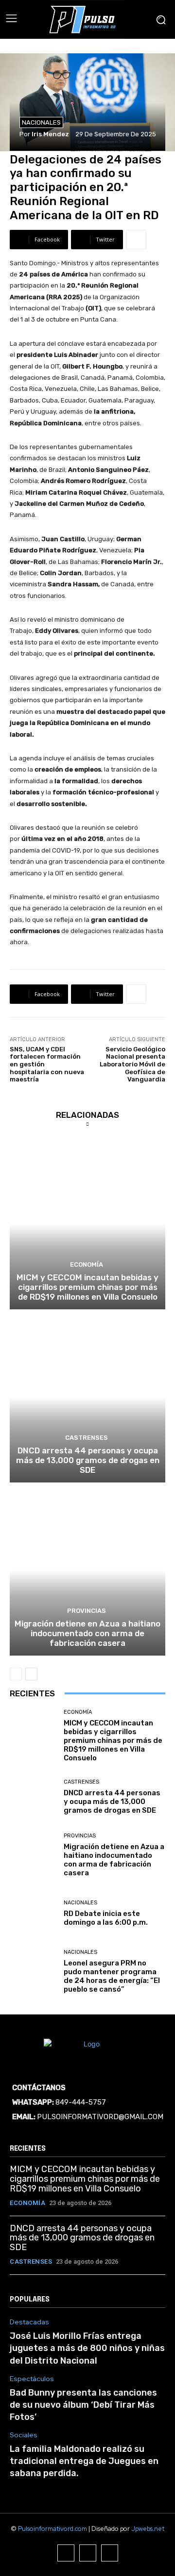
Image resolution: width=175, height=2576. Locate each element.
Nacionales (41, 122)
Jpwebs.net (148, 2529)
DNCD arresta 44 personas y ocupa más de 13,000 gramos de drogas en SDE (88, 1460)
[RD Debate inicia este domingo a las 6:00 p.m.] (33, 1914)
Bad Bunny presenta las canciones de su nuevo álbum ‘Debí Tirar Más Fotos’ (83, 2405)
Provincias (87, 1611)
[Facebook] (66, 2553)
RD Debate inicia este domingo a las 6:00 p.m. (106, 1918)
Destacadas (29, 2322)
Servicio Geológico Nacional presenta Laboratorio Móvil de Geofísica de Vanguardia (132, 1064)
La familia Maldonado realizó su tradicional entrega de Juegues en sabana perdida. (84, 2461)
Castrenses (87, 1438)
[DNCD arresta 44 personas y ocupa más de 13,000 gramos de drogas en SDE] (87, 1397)
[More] (136, 240)
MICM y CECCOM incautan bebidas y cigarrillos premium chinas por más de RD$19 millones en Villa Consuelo (87, 1287)
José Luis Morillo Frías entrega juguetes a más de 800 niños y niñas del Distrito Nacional (87, 2348)
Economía (87, 1264)
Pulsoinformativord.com (52, 2529)
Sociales (24, 2435)
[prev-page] (16, 1674)
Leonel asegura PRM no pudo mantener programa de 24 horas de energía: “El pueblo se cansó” (112, 1976)
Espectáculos (32, 2379)
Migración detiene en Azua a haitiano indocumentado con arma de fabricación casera (87, 1634)
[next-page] (31, 1674)
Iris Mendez (50, 134)
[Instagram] (88, 2553)
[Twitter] (110, 2553)
